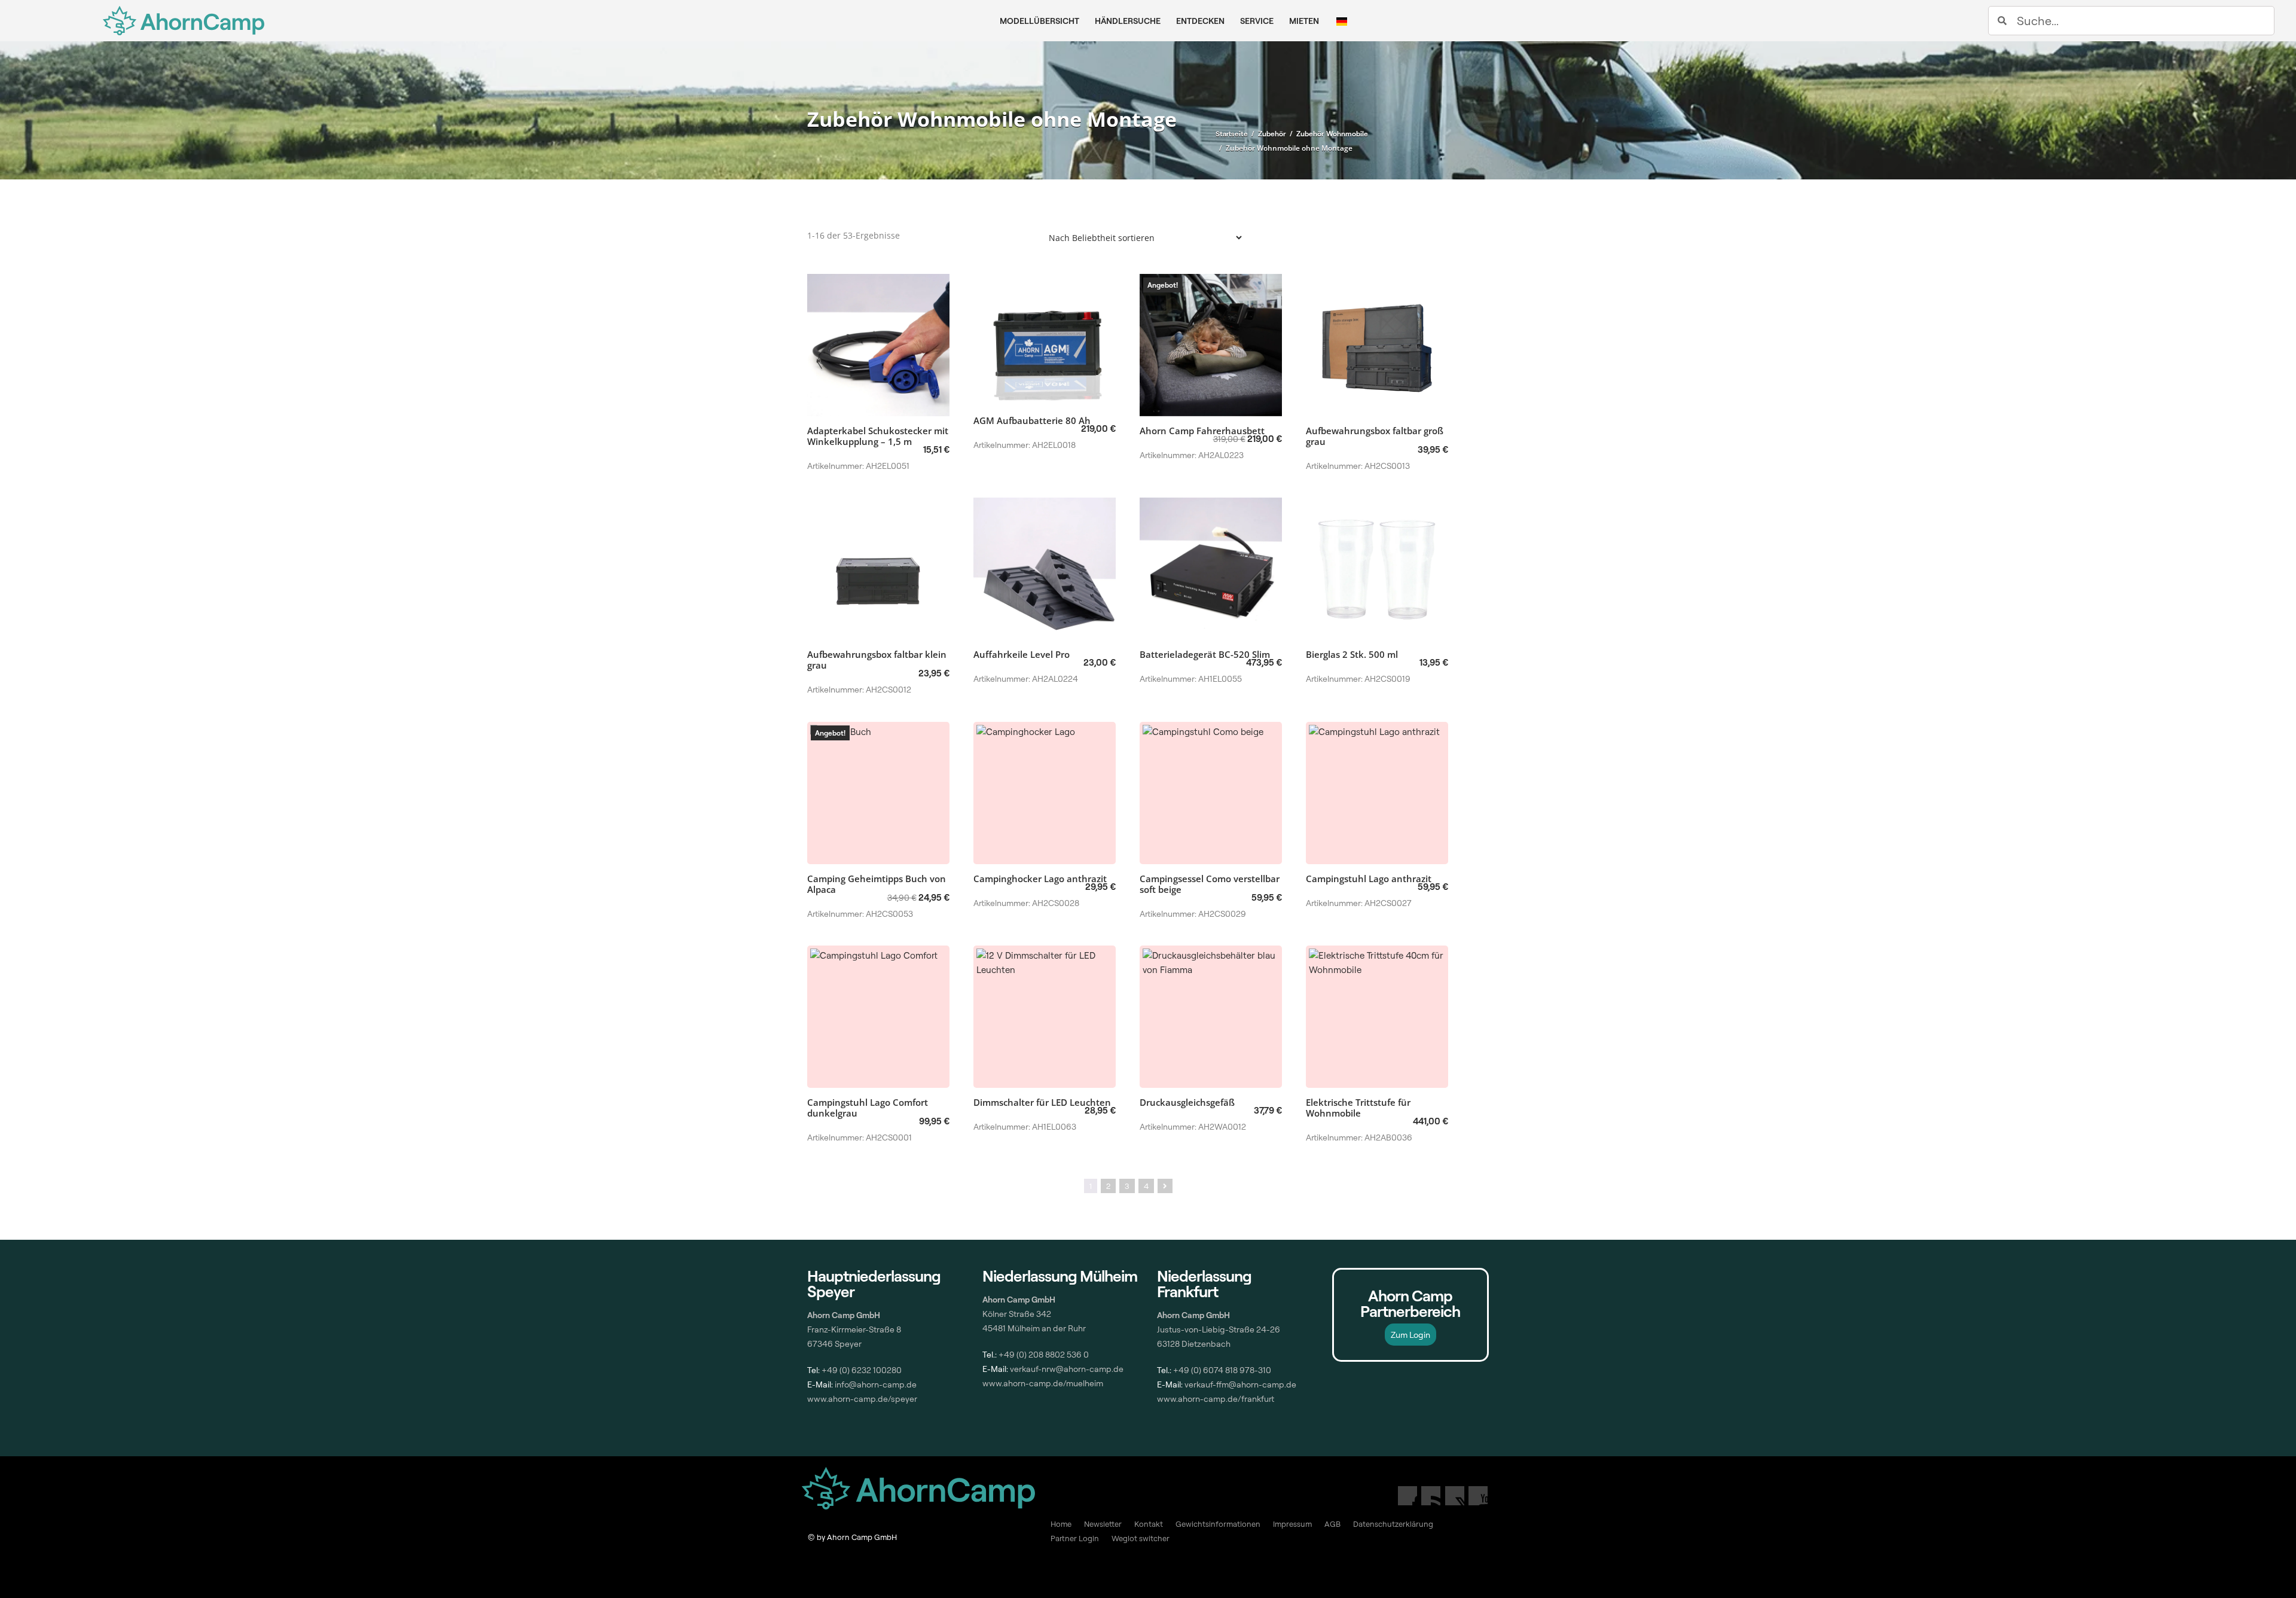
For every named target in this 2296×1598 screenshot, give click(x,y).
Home (1061, 1524)
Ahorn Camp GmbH (1193, 1315)
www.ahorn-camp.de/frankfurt (1216, 1399)
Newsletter (1103, 1524)
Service (1257, 21)
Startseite (1232, 134)
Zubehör (1272, 134)
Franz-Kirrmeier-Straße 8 (854, 1329)
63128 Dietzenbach (1194, 1344)
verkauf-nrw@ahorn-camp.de (1067, 1369)
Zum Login (1410, 1335)
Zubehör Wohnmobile (1332, 134)
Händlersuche (1128, 21)
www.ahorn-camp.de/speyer (862, 1399)
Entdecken (1200, 21)
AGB (1332, 1524)
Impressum (1292, 1524)
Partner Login (1075, 1538)
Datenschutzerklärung (1393, 1524)
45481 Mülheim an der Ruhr (1034, 1328)
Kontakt (1149, 1524)
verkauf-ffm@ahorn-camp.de (1240, 1384)
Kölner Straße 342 (1017, 1314)
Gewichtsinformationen (1218, 1524)
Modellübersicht (1039, 21)
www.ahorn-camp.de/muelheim (1043, 1383)
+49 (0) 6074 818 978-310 (1222, 1370)
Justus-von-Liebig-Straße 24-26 (1219, 1329)
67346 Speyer (834, 1344)
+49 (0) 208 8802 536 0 (1044, 1354)
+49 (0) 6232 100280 (862, 1370)
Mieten (1304, 21)
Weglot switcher (1141, 1538)
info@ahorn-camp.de (875, 1384)
